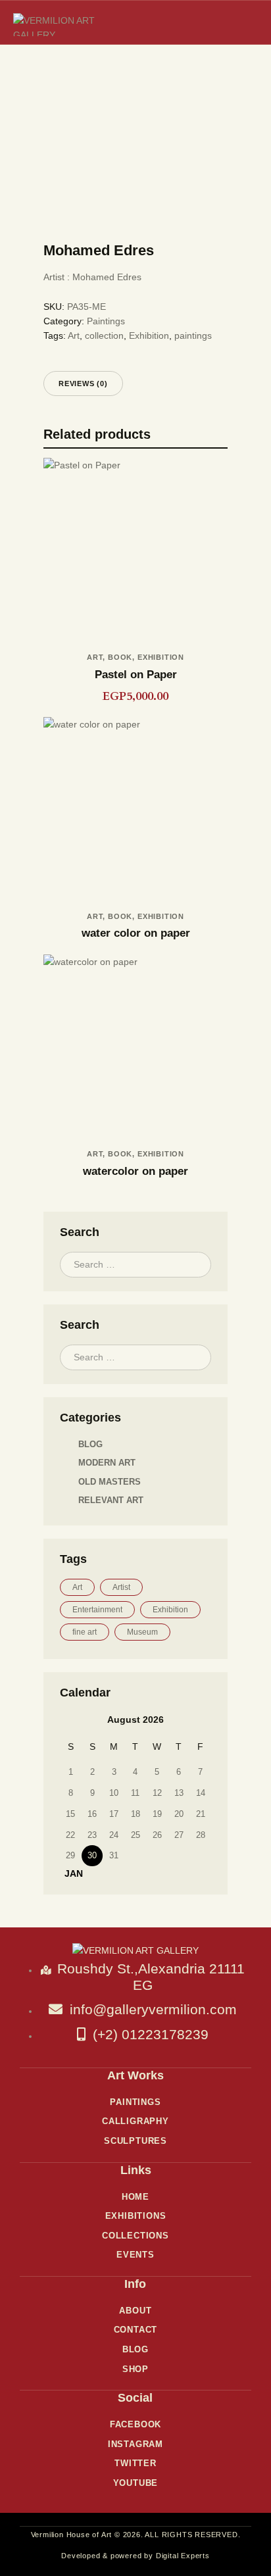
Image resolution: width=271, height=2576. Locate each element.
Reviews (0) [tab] (83, 384)
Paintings (106, 321)
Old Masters (110, 1482)
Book (120, 657)
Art (74, 335)
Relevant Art (111, 1500)
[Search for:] (135, 1264)
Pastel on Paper (136, 675)
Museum (142, 1632)
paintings (193, 335)
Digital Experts (183, 2556)
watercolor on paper (135, 1171)
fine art (85, 1632)
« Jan (70, 1873)
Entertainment (97, 1610)
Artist (121, 1587)
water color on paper (136, 933)
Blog (90, 1444)
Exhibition (149, 335)
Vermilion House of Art (72, 2535)
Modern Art (107, 1463)
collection (104, 335)
